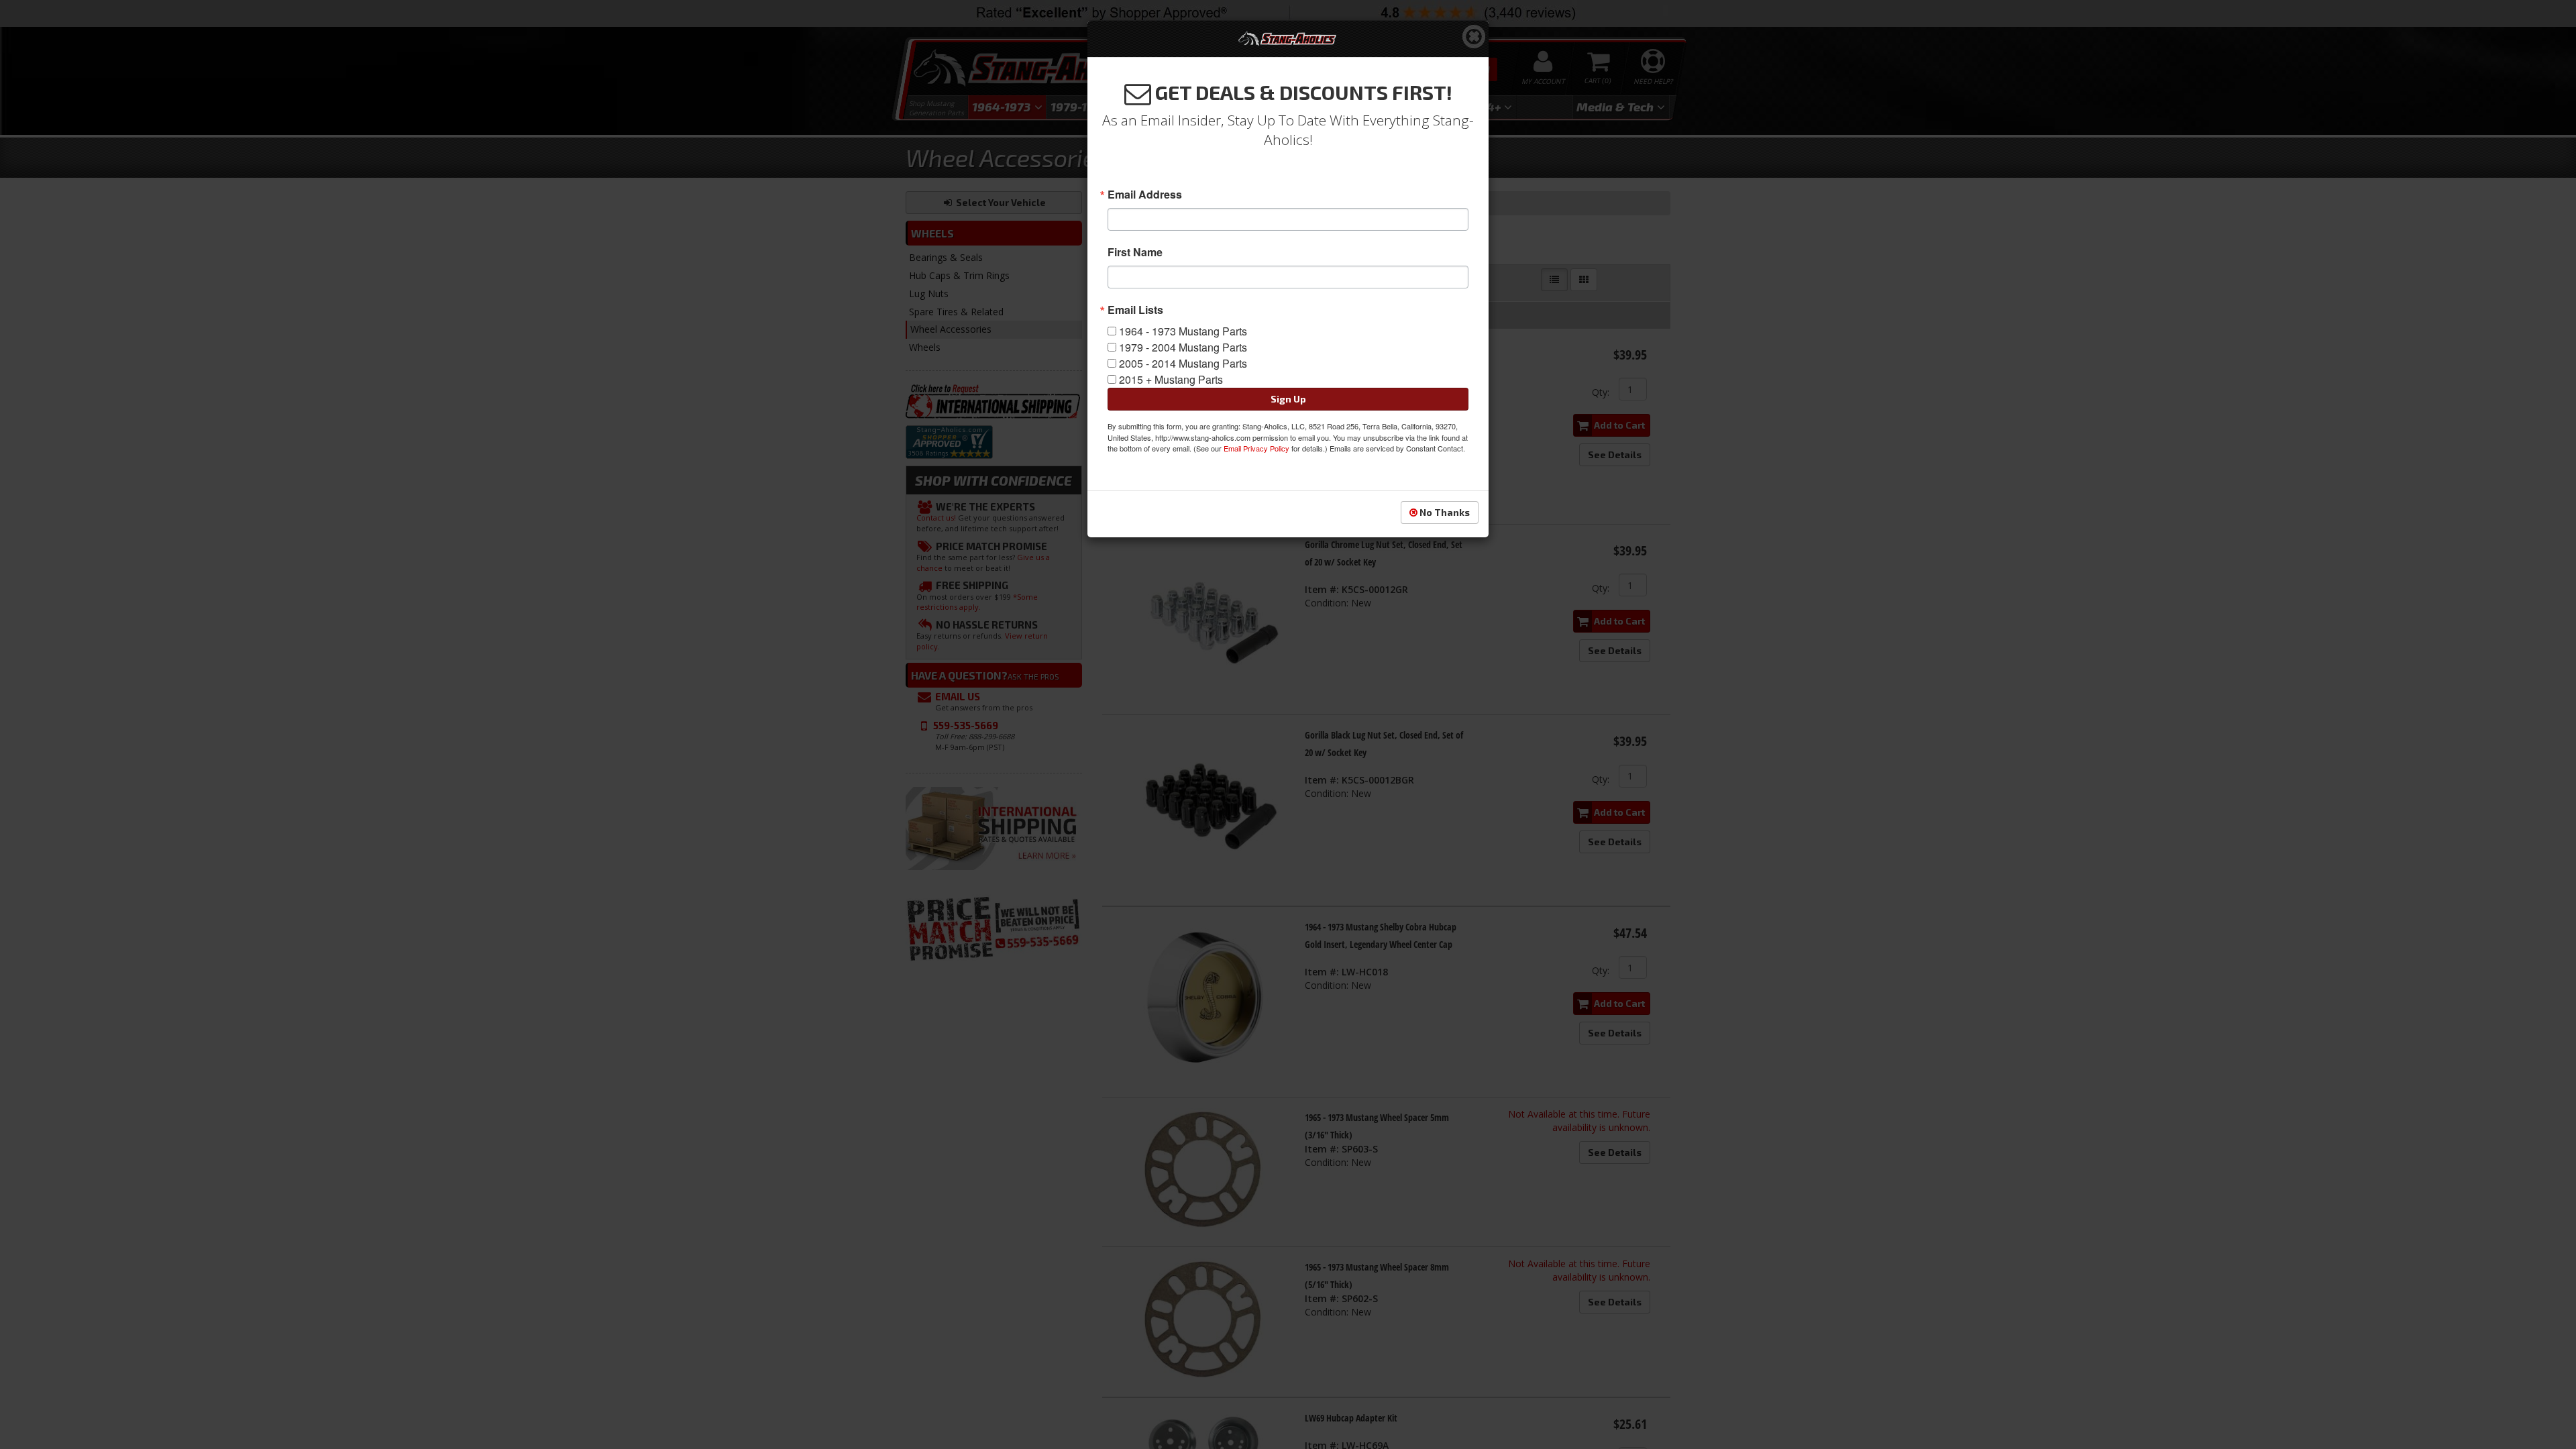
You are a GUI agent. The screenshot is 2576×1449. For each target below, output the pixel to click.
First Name (1135, 252)
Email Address (1145, 195)
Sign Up (1288, 399)
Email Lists (1135, 310)
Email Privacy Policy (1256, 448)
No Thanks (1444, 512)
